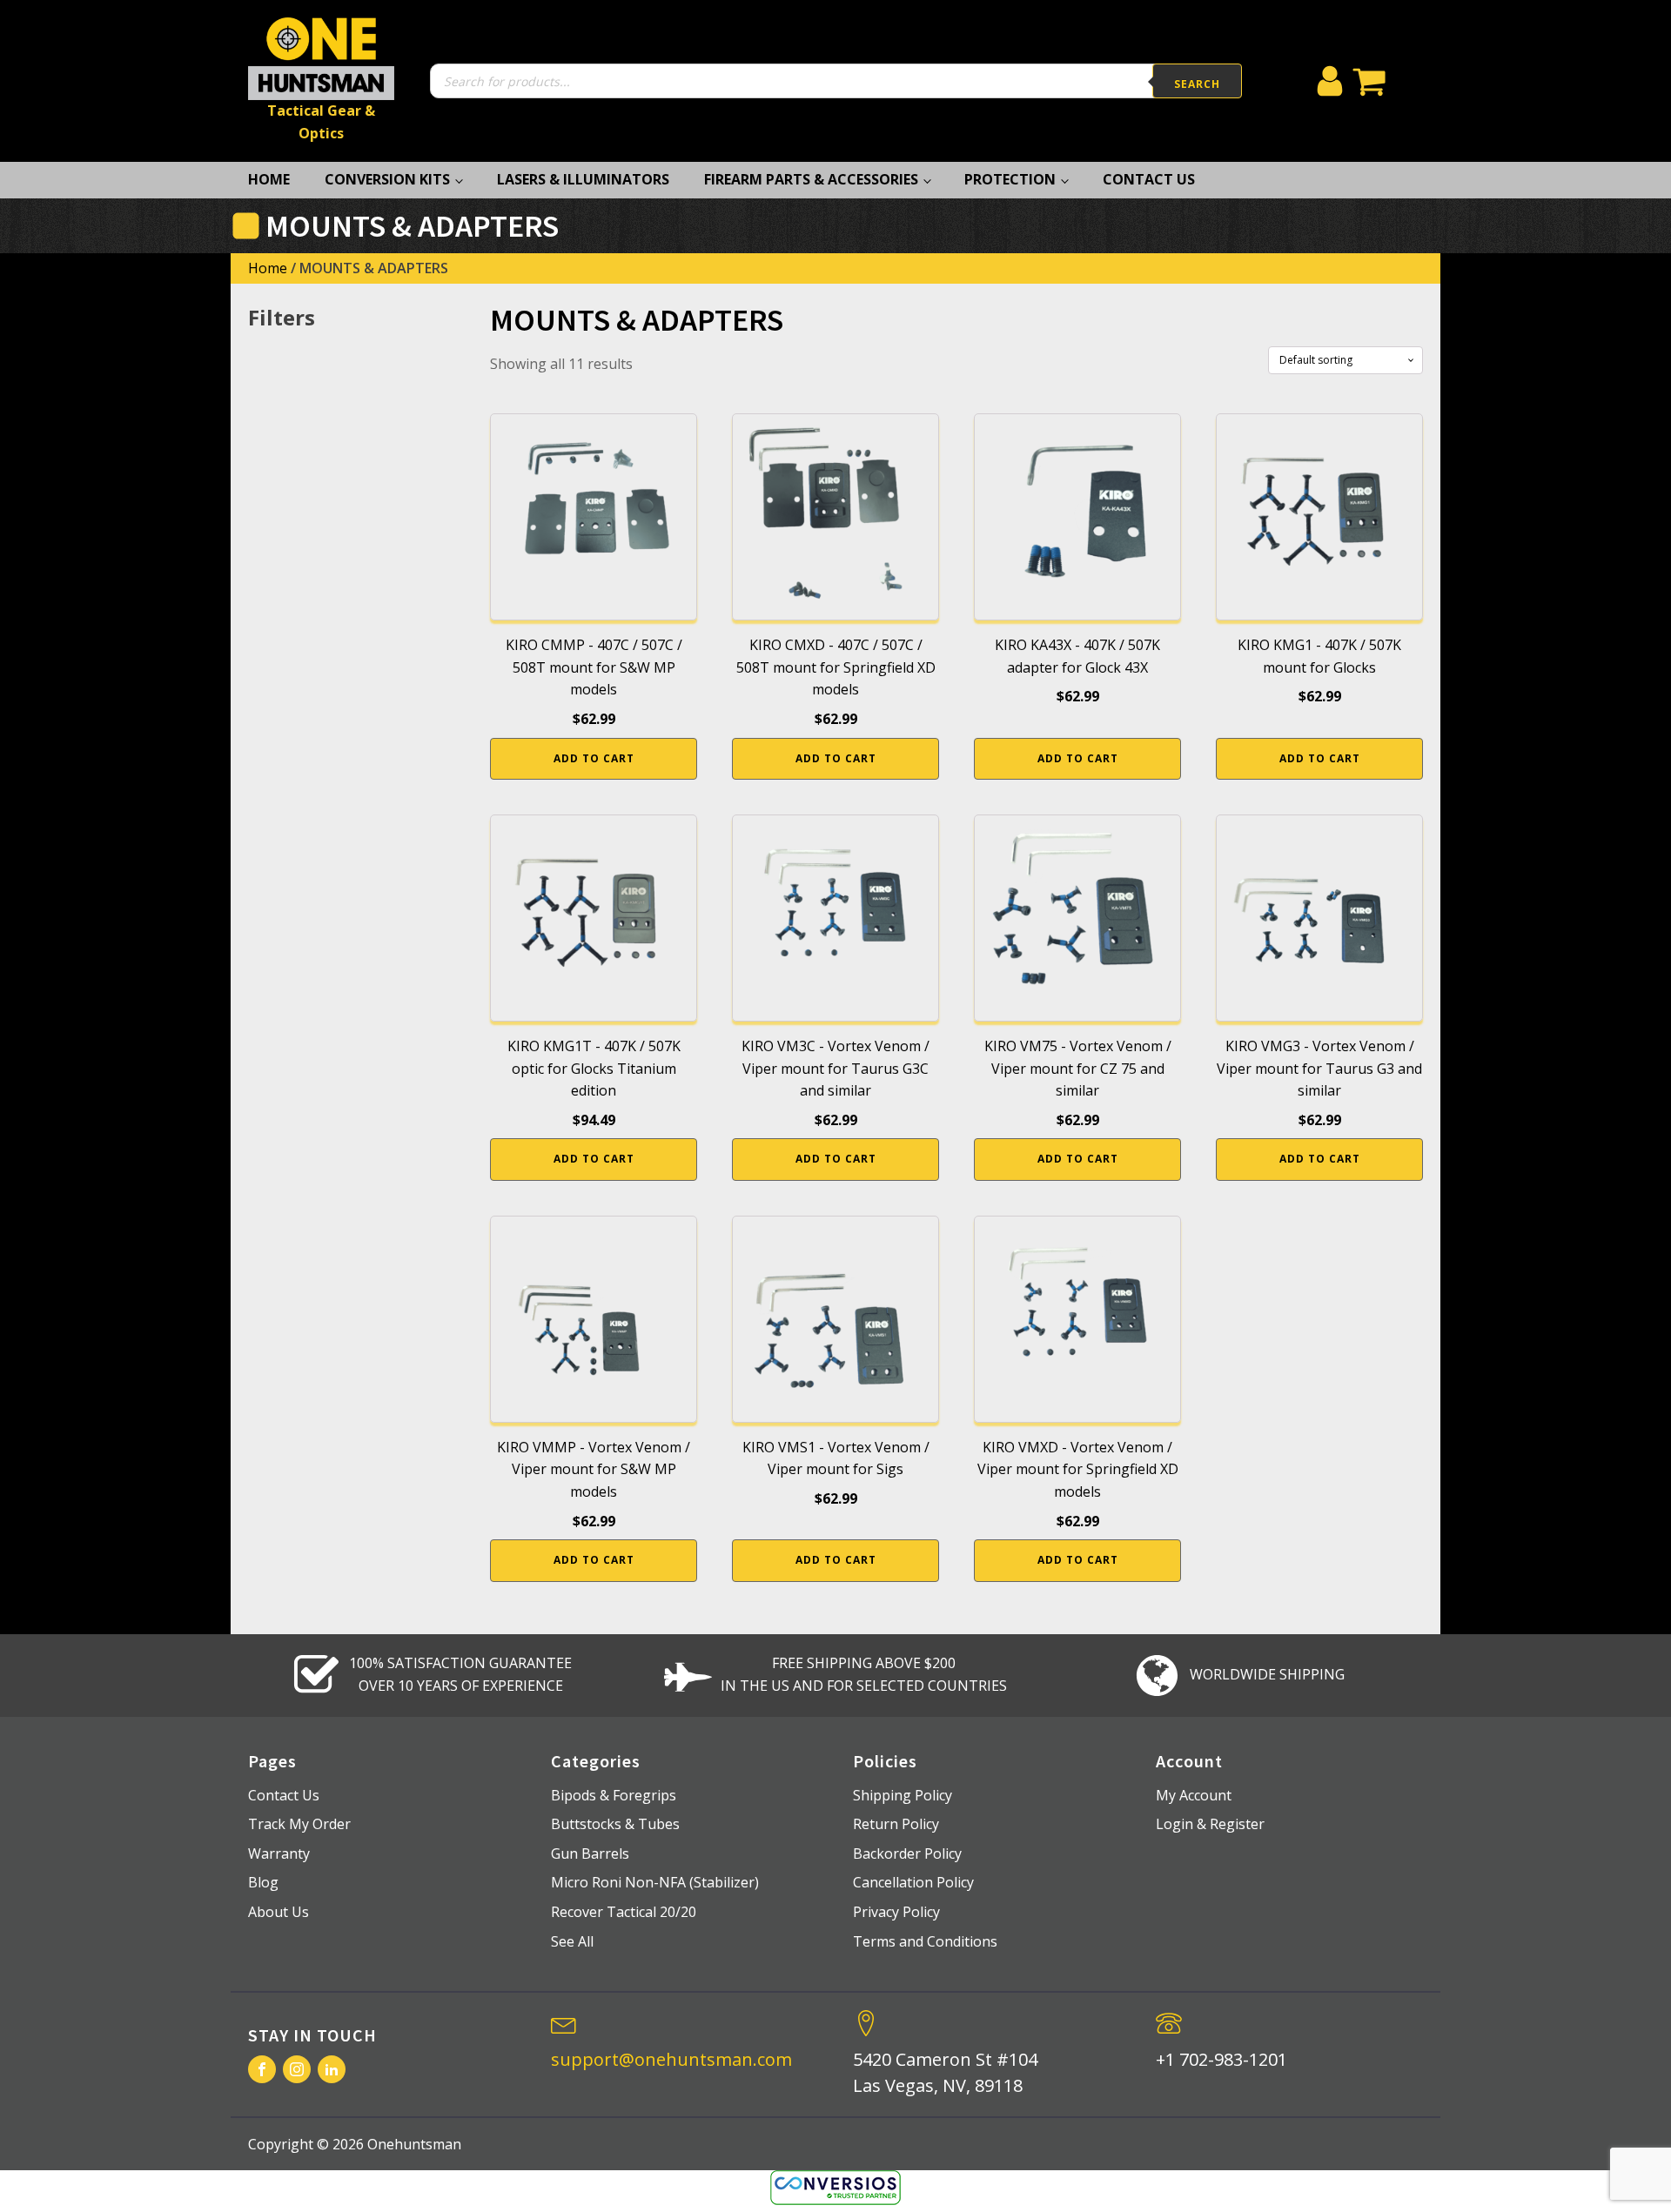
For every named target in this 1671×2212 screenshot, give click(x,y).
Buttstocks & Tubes (615, 1824)
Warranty (279, 1853)
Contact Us (1149, 179)
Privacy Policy (896, 1912)
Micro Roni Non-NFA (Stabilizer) (655, 1882)
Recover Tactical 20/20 (624, 1912)
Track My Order (299, 1824)
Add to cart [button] (594, 758)
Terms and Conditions (925, 1941)
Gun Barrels (590, 1853)
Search (1197, 84)
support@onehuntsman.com (671, 2059)
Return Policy (896, 1824)
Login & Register (1210, 1824)
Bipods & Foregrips (614, 1795)
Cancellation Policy (913, 1882)
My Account (1194, 1795)
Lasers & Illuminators (583, 179)
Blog (263, 1882)
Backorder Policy (907, 1853)
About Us (278, 1912)
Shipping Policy (903, 1795)
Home (269, 179)
